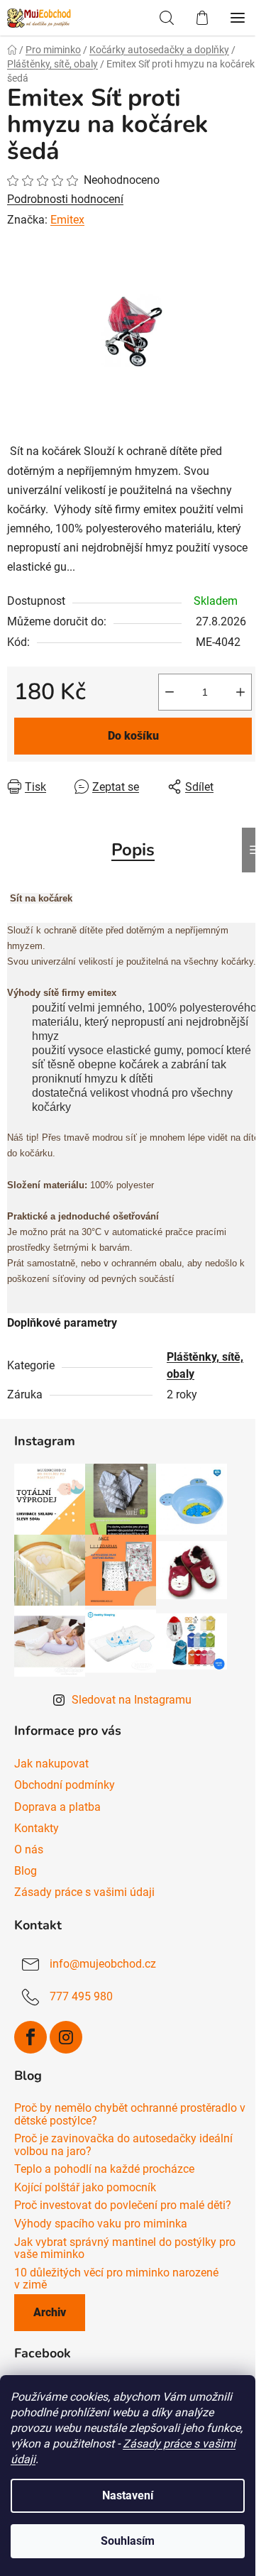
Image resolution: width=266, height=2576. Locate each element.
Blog (26, 1871)
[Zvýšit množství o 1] (240, 692)
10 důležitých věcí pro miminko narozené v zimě (116, 2279)
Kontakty (37, 1828)
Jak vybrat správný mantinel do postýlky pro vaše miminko (125, 2248)
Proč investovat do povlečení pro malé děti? (123, 2205)
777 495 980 (81, 1996)
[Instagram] (66, 2037)
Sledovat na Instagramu (132, 1700)
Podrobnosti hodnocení (65, 199)
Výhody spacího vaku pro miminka (101, 2224)
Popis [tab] (133, 850)
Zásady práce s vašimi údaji (84, 1892)
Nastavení (128, 2495)
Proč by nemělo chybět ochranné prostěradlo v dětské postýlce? (130, 2114)
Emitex (67, 220)
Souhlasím (128, 2541)
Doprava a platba (57, 1807)
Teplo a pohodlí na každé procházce (104, 2169)
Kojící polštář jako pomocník (85, 2188)
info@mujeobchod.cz (103, 1964)
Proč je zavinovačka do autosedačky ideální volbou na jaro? (123, 2145)
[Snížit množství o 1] (170, 692)
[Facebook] (31, 2037)
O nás (29, 1849)
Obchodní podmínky (65, 1785)
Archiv (50, 2312)
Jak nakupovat (51, 1764)
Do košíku (133, 736)
